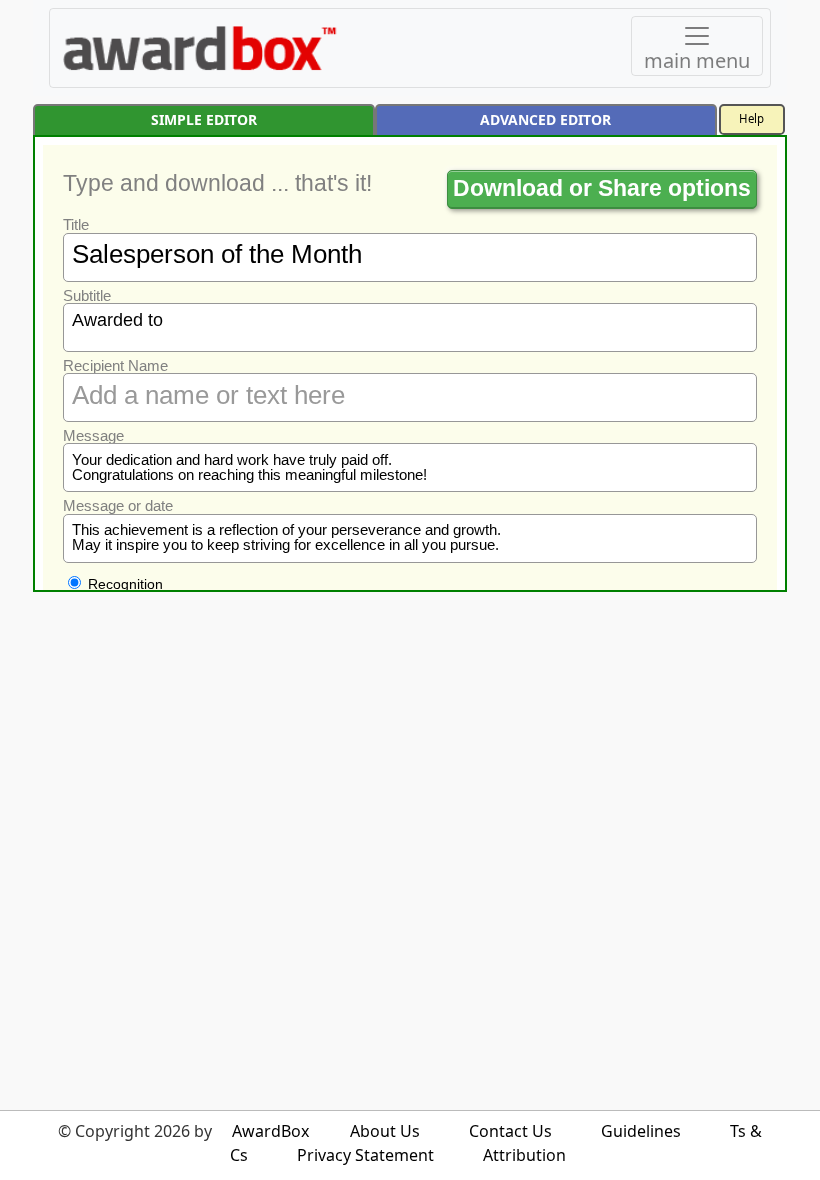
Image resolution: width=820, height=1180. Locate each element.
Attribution (524, 1155)
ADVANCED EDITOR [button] (545, 119)
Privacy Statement (365, 1155)
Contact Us (510, 1131)
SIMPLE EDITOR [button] (204, 119)
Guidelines (641, 1131)
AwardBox (270, 1131)
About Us (385, 1131)
